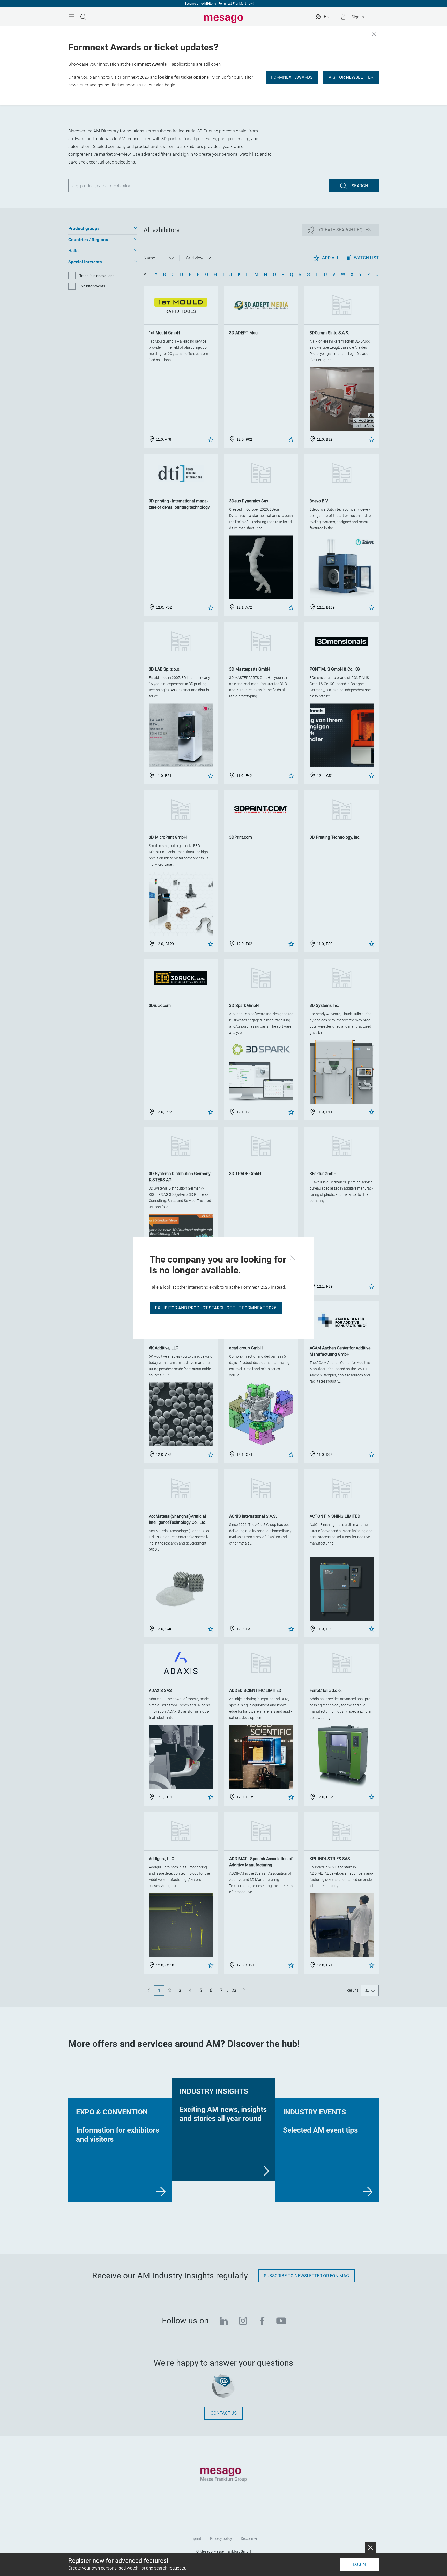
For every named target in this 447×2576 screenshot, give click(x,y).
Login (359, 2564)
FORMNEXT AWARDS (292, 77)
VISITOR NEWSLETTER (351, 77)
